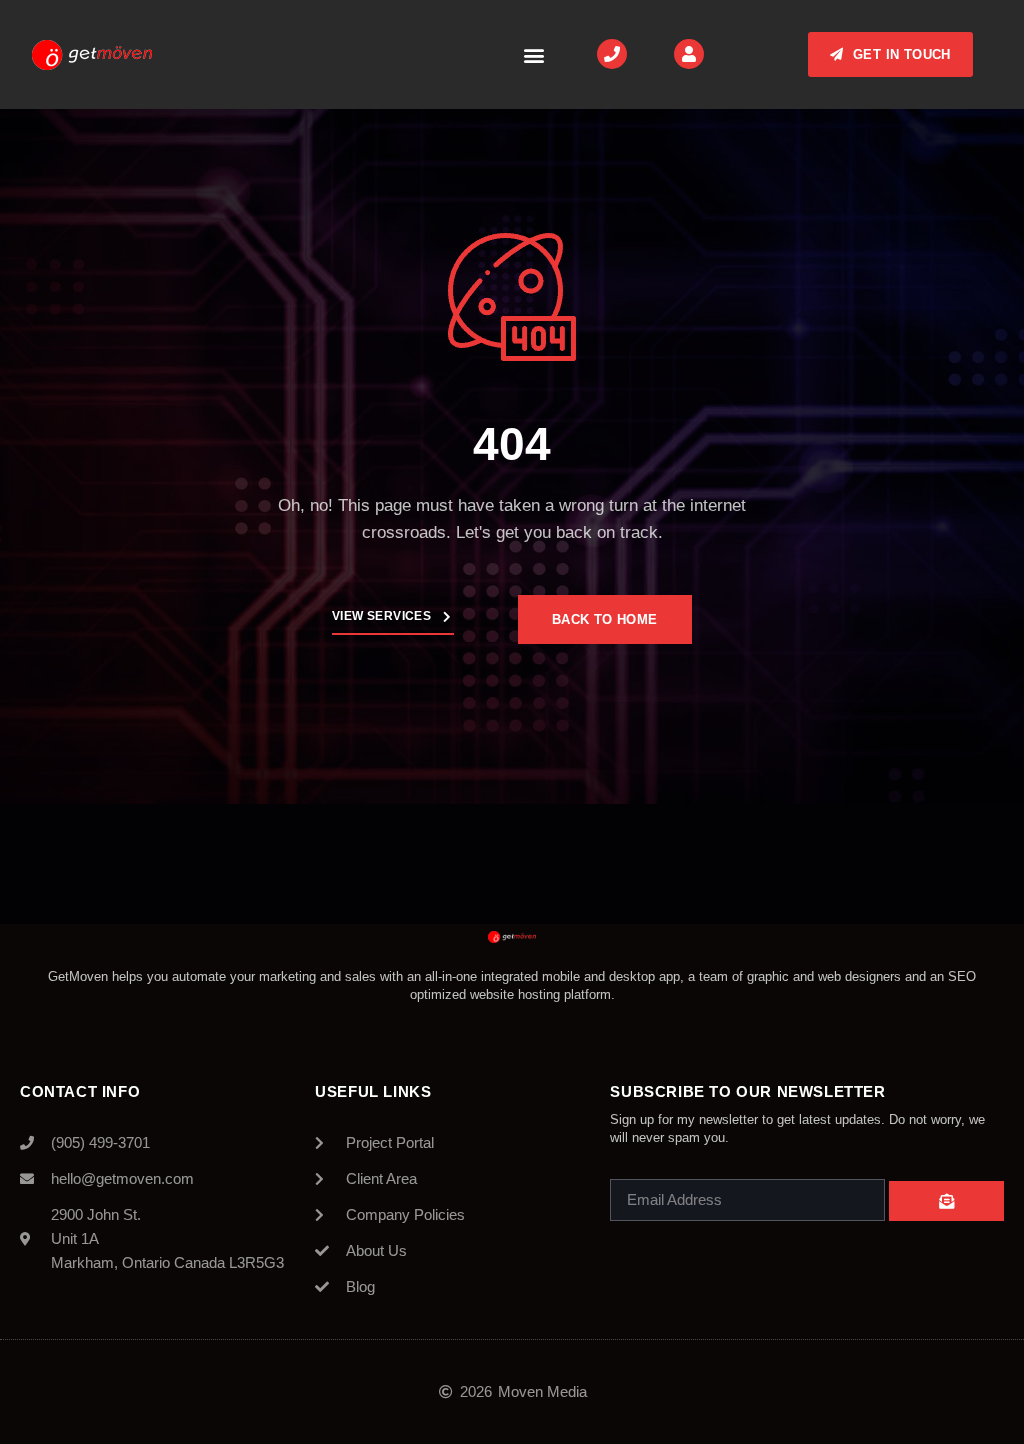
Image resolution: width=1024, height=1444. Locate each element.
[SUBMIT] (946, 1201)
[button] (533, 54)
